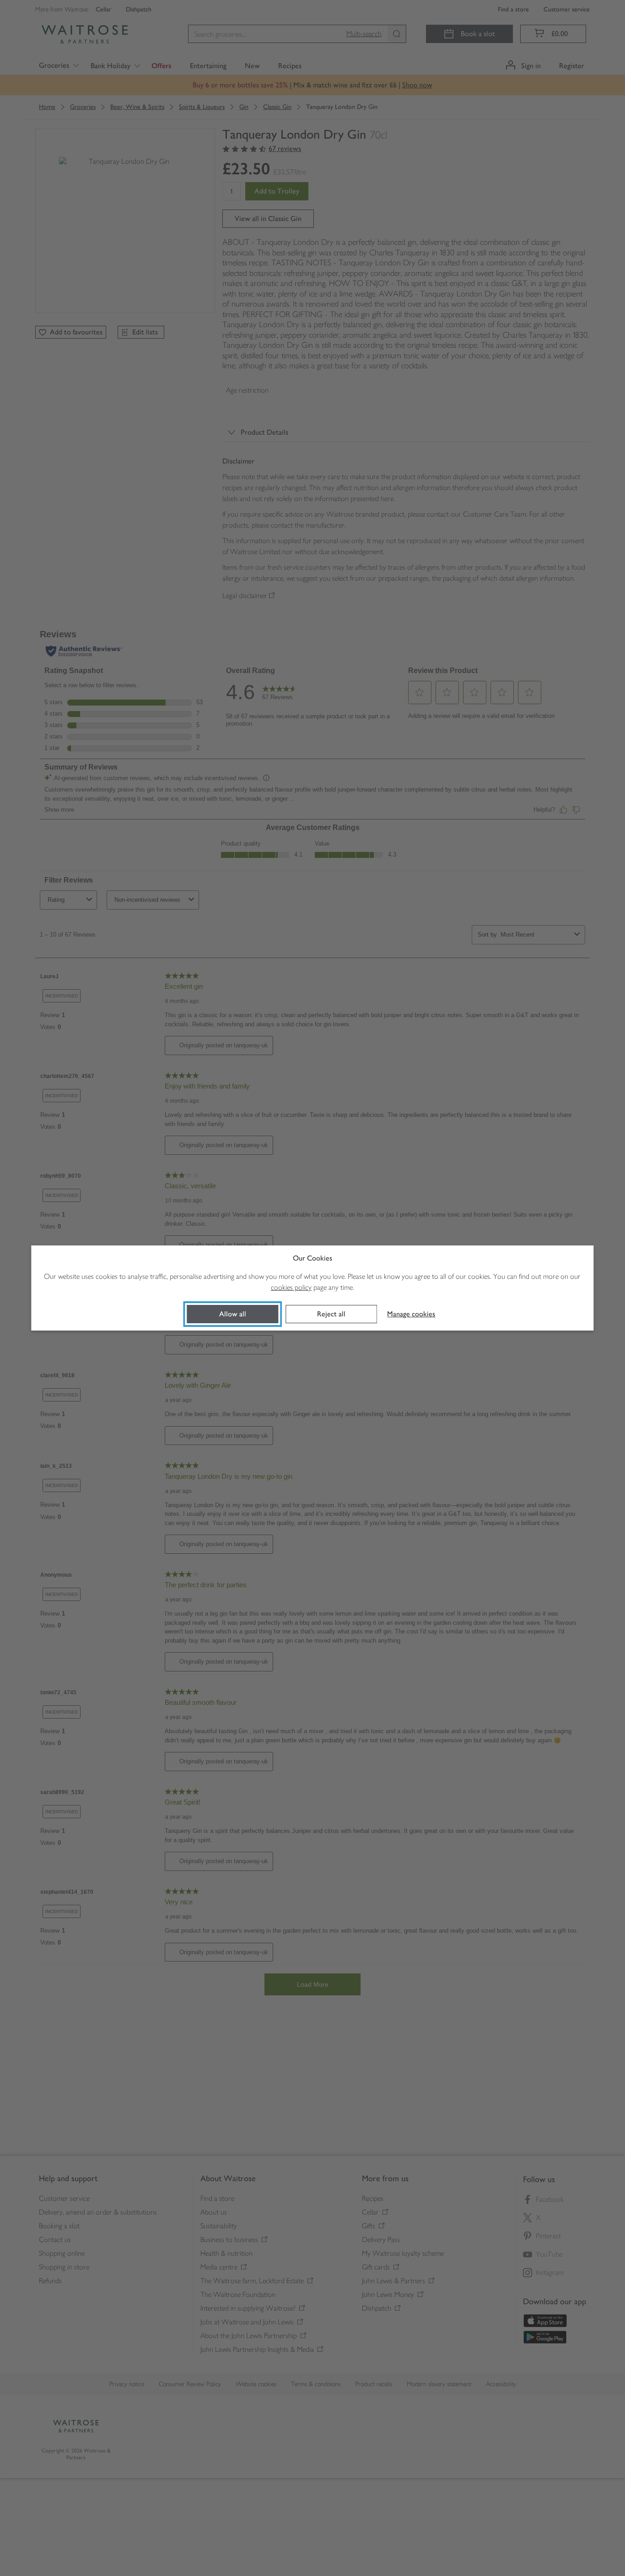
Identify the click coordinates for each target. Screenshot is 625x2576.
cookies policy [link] (291, 1287)
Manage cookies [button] (411, 1314)
